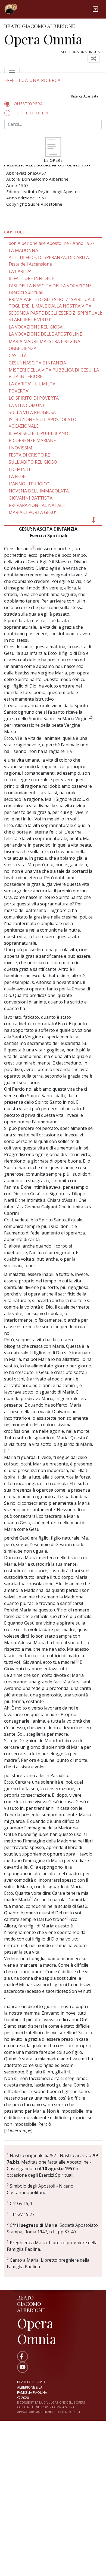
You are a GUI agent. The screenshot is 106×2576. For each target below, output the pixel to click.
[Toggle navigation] (95, 9)
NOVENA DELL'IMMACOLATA (39, 491)
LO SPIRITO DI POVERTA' (34, 398)
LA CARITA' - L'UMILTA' (33, 384)
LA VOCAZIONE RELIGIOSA (36, 327)
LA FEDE (17, 476)
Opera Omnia (43, 39)
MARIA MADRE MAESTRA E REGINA (44, 341)
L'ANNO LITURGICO (29, 484)
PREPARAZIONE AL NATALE (37, 505)
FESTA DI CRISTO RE (29, 455)
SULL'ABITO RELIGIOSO (33, 462)
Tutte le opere (32, 113)
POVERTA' (19, 391)
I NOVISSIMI (21, 448)
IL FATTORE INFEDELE (31, 278)
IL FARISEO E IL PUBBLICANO (38, 433)
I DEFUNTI (19, 469)
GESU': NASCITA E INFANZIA (37, 363)
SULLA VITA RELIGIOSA (32, 412)
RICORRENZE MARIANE (32, 440)
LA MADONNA (23, 250)
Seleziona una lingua (80, 52)
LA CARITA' (20, 271)
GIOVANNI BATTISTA (31, 498)
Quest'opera (28, 104)
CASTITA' (18, 355)
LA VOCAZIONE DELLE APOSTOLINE (45, 334)
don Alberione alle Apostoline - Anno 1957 (52, 243)
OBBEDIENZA (23, 348)
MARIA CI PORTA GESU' (32, 512)
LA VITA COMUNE (27, 405)
